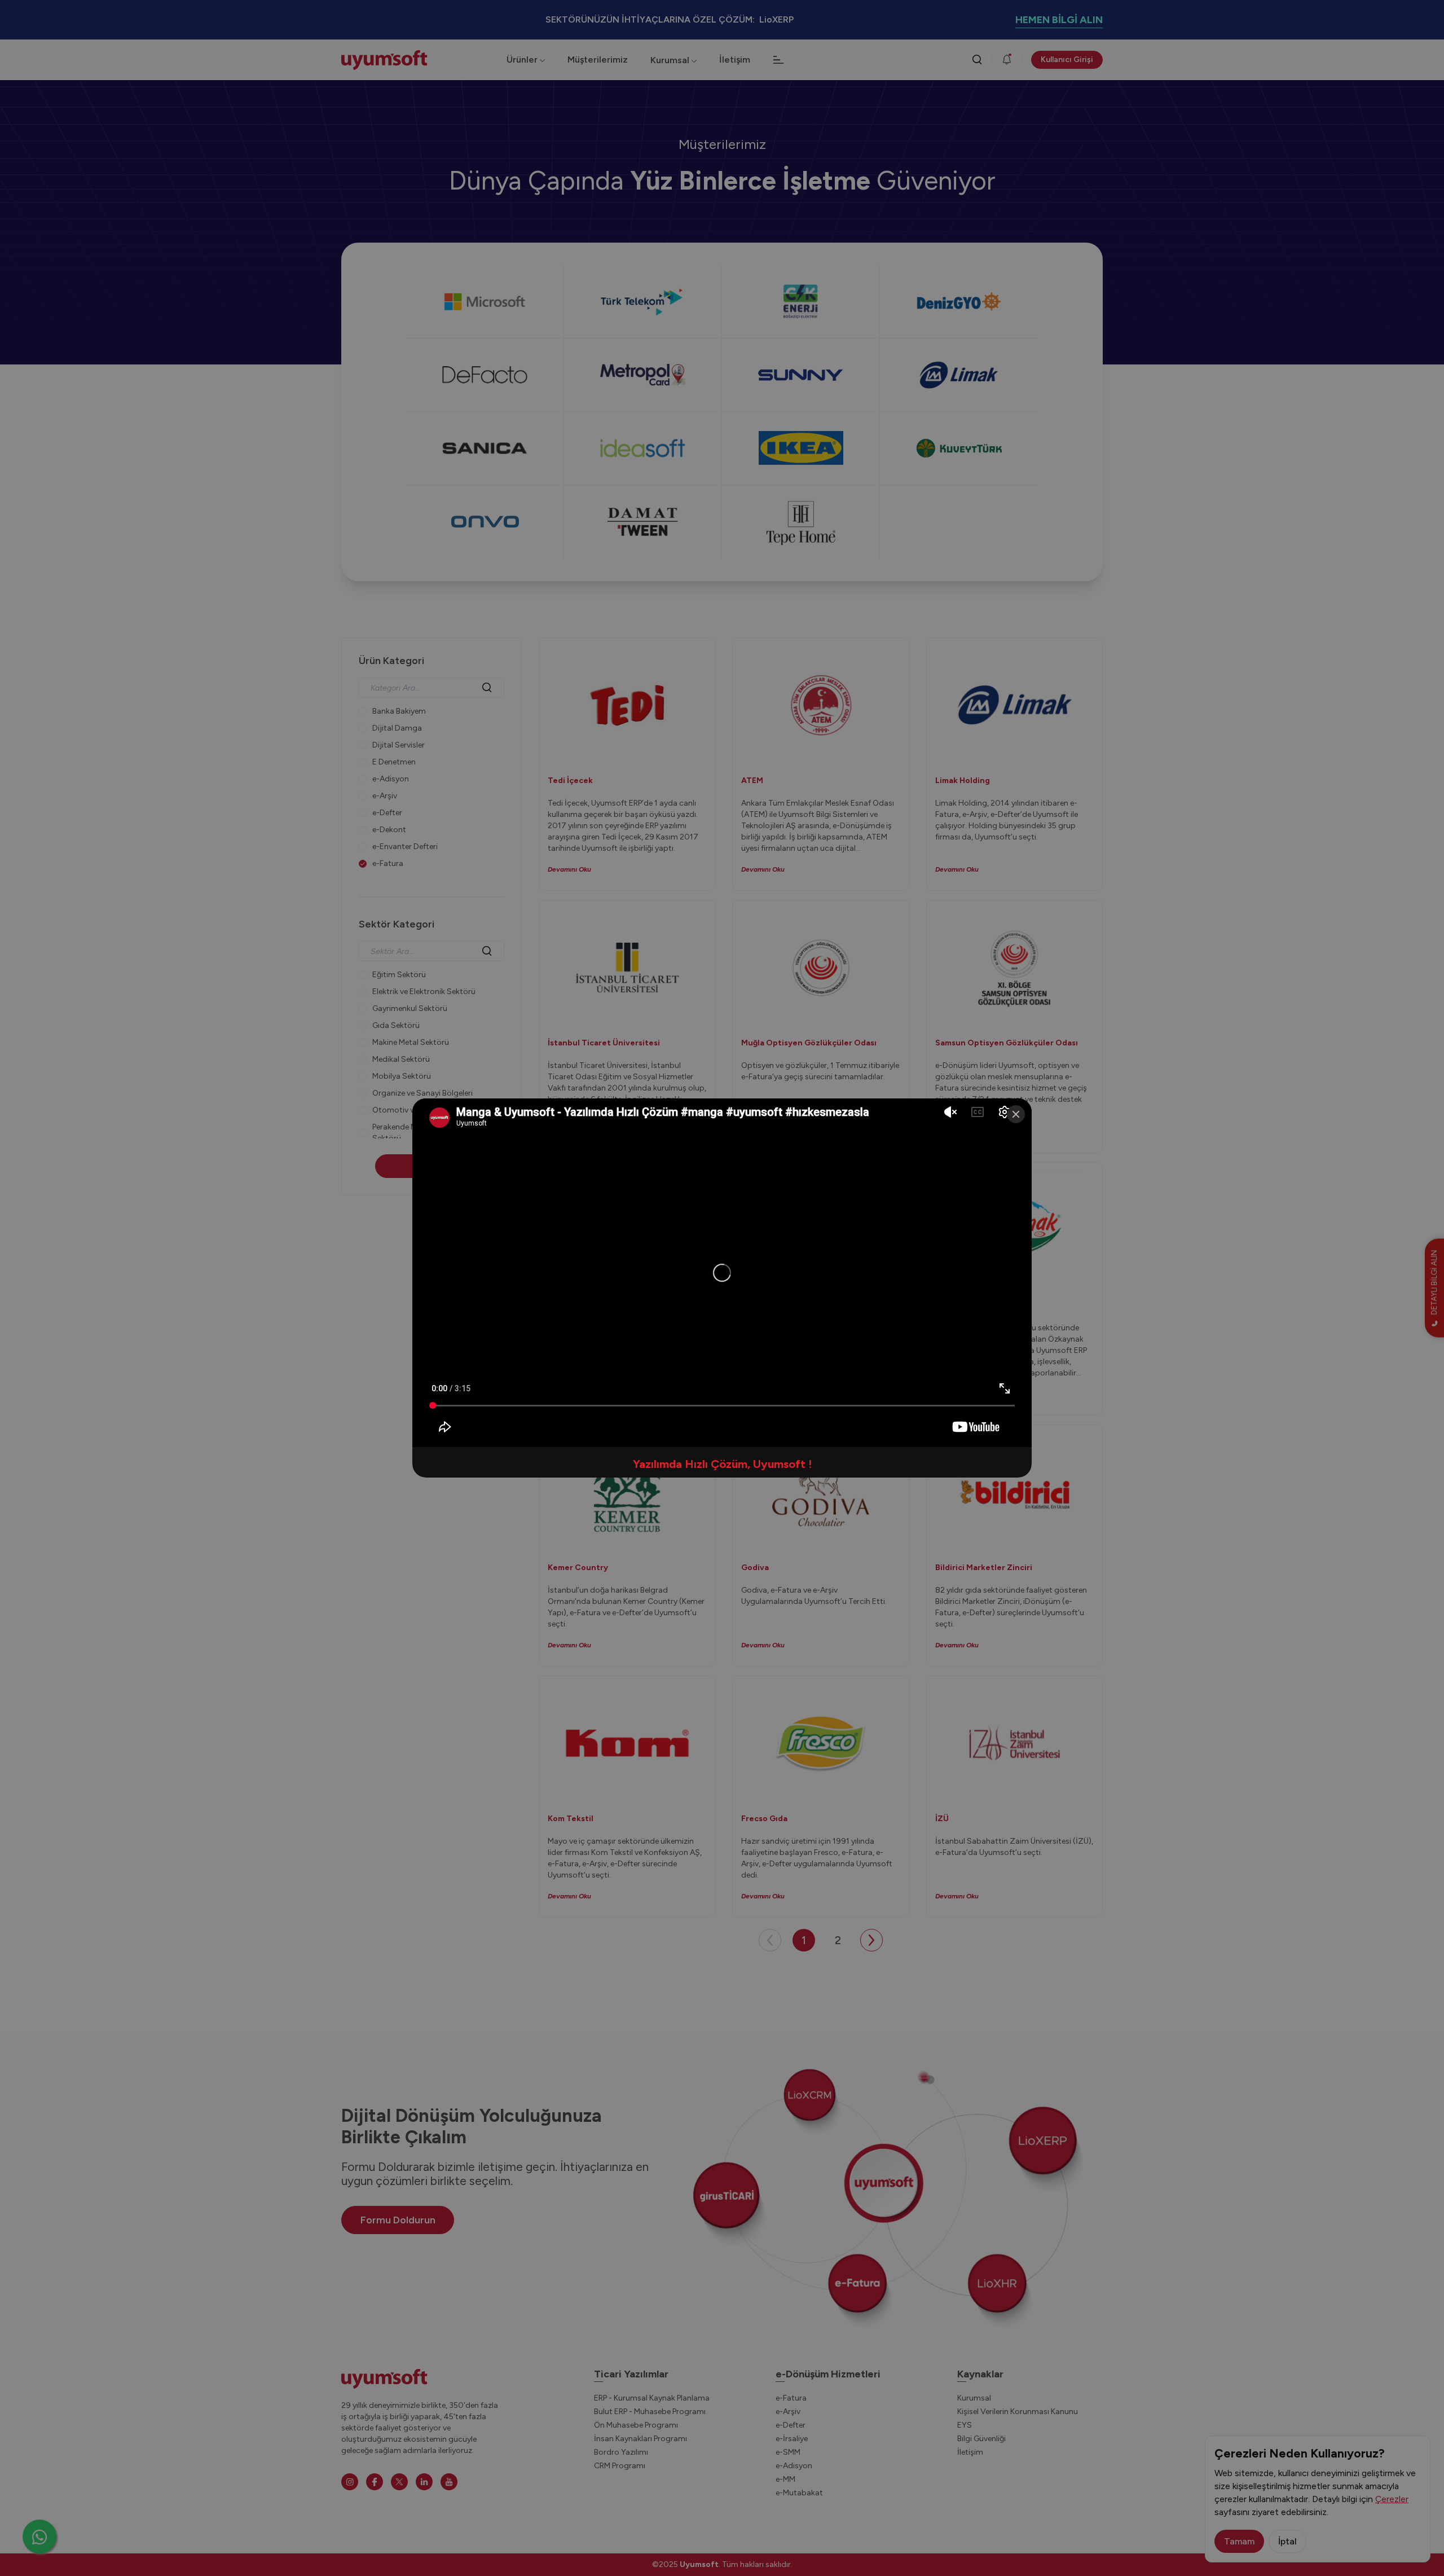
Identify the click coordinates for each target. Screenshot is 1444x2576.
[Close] (1016, 1114)
